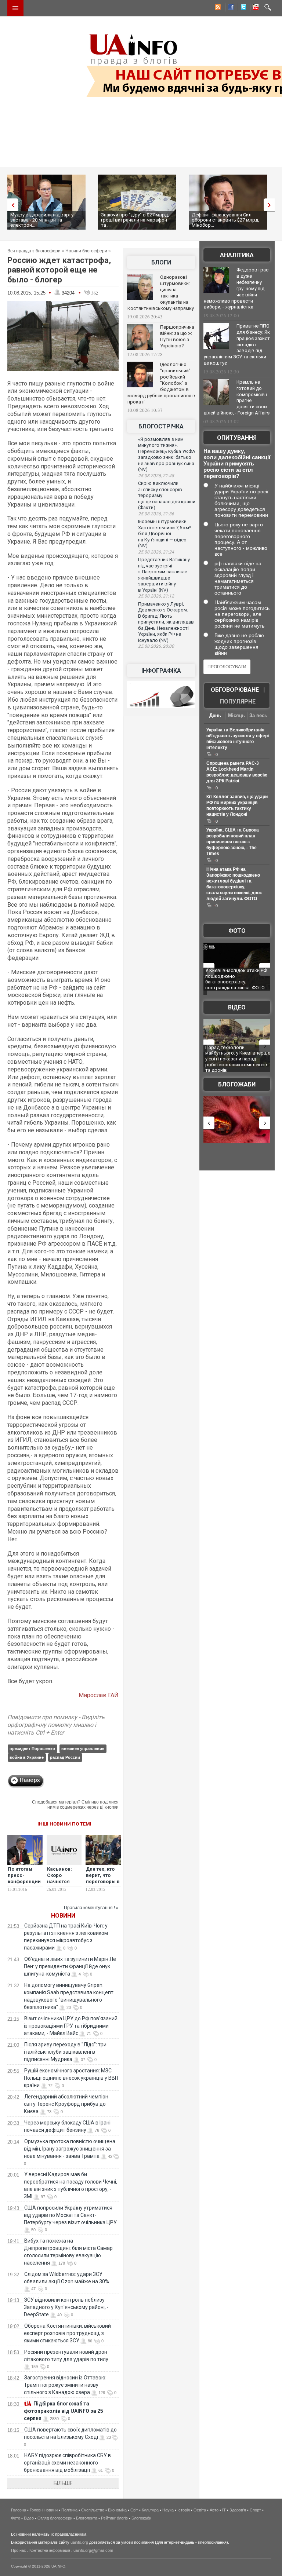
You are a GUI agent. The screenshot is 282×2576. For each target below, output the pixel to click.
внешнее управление (83, 1749)
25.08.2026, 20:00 (156, 646)
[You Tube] (254, 8)
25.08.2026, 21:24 (156, 552)
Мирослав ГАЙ (99, 1695)
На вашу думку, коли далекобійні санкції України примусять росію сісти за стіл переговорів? (237, 463)
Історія (184, 2510)
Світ (134, 2510)
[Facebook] (229, 8)
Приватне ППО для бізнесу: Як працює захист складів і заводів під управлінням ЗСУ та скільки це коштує (237, 344)
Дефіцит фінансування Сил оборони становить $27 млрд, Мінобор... (225, 220)
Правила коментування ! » (91, 1908)
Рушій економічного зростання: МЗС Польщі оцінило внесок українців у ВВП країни (71, 2078)
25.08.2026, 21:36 (156, 514)
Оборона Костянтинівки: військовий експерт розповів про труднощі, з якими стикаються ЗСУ (67, 2333)
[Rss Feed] (217, 8)
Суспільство (93, 2510)
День (215, 715)
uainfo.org (79, 2542)
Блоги (161, 262)
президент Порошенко (32, 1749)
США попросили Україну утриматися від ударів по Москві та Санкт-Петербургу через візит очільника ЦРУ (70, 2215)
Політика (69, 2510)
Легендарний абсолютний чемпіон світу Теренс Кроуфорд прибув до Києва (66, 2104)
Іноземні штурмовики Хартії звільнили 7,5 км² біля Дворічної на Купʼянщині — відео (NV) (164, 534)
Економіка (117, 2510)
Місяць (236, 715)
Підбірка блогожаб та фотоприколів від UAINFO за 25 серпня (64, 2411)
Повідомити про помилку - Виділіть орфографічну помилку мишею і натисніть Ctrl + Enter (56, 1725)
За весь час (258, 716)
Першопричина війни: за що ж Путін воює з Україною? (177, 336)
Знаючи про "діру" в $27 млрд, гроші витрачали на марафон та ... (135, 220)
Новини (63, 1916)
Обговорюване (235, 690)
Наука (168, 2510)
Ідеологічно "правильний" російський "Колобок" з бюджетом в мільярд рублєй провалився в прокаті (161, 383)
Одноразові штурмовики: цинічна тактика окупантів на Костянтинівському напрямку (161, 293)
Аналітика (237, 255)
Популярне (238, 701)
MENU (15, 8)
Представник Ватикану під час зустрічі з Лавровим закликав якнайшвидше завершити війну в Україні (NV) (164, 575)
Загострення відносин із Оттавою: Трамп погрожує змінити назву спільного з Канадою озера (65, 2385)
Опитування (237, 438)
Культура (150, 2510)
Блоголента (87, 2518)
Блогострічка (161, 426)
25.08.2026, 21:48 (156, 476)
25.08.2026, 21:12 (156, 596)
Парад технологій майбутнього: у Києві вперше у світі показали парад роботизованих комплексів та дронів (238, 1059)
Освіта (200, 2510)
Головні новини (44, 2510)
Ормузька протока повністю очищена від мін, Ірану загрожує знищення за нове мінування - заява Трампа (70, 2149)
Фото (237, 931)
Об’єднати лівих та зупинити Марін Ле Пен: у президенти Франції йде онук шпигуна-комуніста (70, 1966)
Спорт (255, 2510)
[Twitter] (242, 8)
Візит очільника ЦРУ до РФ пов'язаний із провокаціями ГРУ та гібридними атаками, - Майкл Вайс (71, 2026)
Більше (63, 2483)
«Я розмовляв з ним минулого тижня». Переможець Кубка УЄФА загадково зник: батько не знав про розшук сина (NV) (167, 454)
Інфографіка (161, 671)
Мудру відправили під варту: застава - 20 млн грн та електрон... (42, 220)
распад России (65, 1757)
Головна (19, 2510)
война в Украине (27, 1757)
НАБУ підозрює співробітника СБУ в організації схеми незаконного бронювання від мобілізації (67, 2463)
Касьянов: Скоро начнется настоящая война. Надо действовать (63, 1885)
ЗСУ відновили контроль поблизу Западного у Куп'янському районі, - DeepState (66, 2307)
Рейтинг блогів (114, 2518)
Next (271, 205)
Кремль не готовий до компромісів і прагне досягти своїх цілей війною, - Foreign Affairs (237, 398)
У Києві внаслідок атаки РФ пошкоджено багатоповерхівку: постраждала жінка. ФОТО (236, 979)
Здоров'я (238, 2510)
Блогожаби (237, 1084)
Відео (237, 1007)
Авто (214, 2510)
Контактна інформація (50, 2550)
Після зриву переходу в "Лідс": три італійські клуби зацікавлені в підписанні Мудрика (65, 2052)
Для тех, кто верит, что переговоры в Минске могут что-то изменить (103, 1885)
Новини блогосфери (86, 251)
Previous (11, 205)
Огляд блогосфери (55, 2518)
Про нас (19, 2550)
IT (224, 2510)
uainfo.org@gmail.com (93, 2550)
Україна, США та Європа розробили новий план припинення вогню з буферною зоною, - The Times (233, 842)
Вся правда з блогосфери (34, 251)
